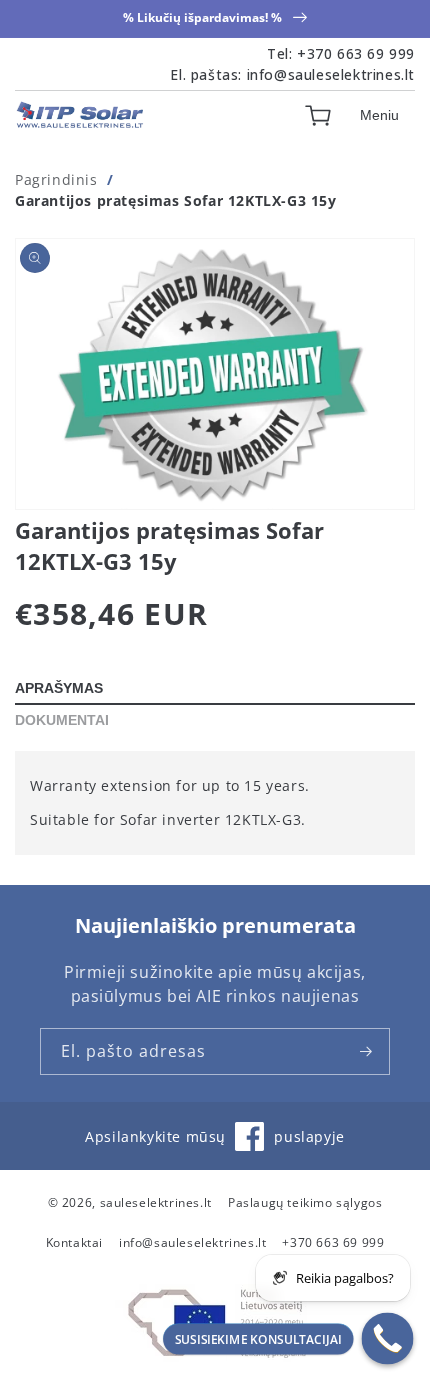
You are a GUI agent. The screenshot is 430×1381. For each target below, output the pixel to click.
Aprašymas (59, 688)
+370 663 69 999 (356, 53)
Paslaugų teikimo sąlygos (305, 1202)
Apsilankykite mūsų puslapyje (214, 1145)
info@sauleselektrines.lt (331, 74)
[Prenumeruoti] (367, 1051)
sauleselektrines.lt (156, 1202)
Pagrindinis (56, 179)
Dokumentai (62, 720)
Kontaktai (74, 1242)
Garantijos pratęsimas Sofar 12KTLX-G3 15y (176, 200)
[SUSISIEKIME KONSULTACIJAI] (388, 1339)
